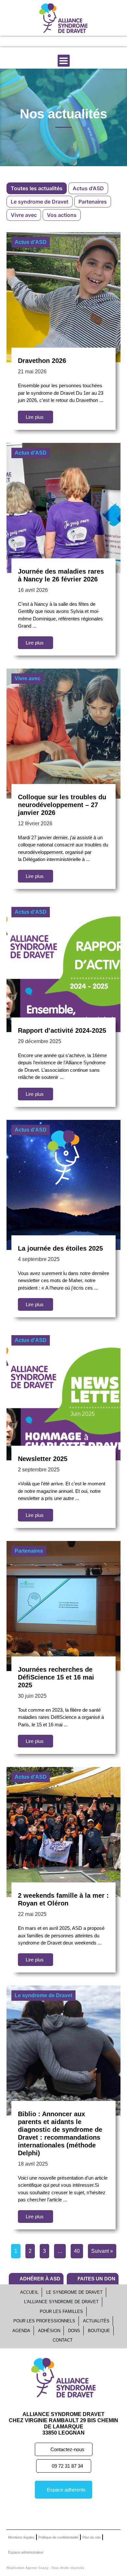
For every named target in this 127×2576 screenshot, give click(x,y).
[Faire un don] (73, 41)
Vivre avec (28, 678)
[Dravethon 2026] (63, 297)
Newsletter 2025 (43, 1459)
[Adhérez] (51, 41)
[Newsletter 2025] (63, 1395)
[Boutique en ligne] (29, 41)
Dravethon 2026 (42, 361)
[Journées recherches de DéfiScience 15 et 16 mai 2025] (63, 1605)
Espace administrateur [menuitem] (26, 2552)
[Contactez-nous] (95, 41)
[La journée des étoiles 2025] (63, 1184)
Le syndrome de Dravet (43, 1995)
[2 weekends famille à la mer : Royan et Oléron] (63, 1831)
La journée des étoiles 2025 (60, 1248)
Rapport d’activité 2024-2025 (62, 1030)
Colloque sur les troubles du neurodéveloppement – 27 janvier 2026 (62, 805)
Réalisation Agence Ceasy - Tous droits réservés (45, 2568)
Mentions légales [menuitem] (21, 2537)
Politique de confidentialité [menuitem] (58, 2537)
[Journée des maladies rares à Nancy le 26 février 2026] (63, 507)
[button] (64, 61)
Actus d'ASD (31, 242)
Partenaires (29, 1551)
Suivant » (102, 2251)
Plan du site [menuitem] (92, 2537)
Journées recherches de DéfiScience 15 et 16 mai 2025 (56, 1677)
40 (77, 2251)
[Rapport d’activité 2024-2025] (63, 966)
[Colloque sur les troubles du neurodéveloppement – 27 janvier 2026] (63, 733)
